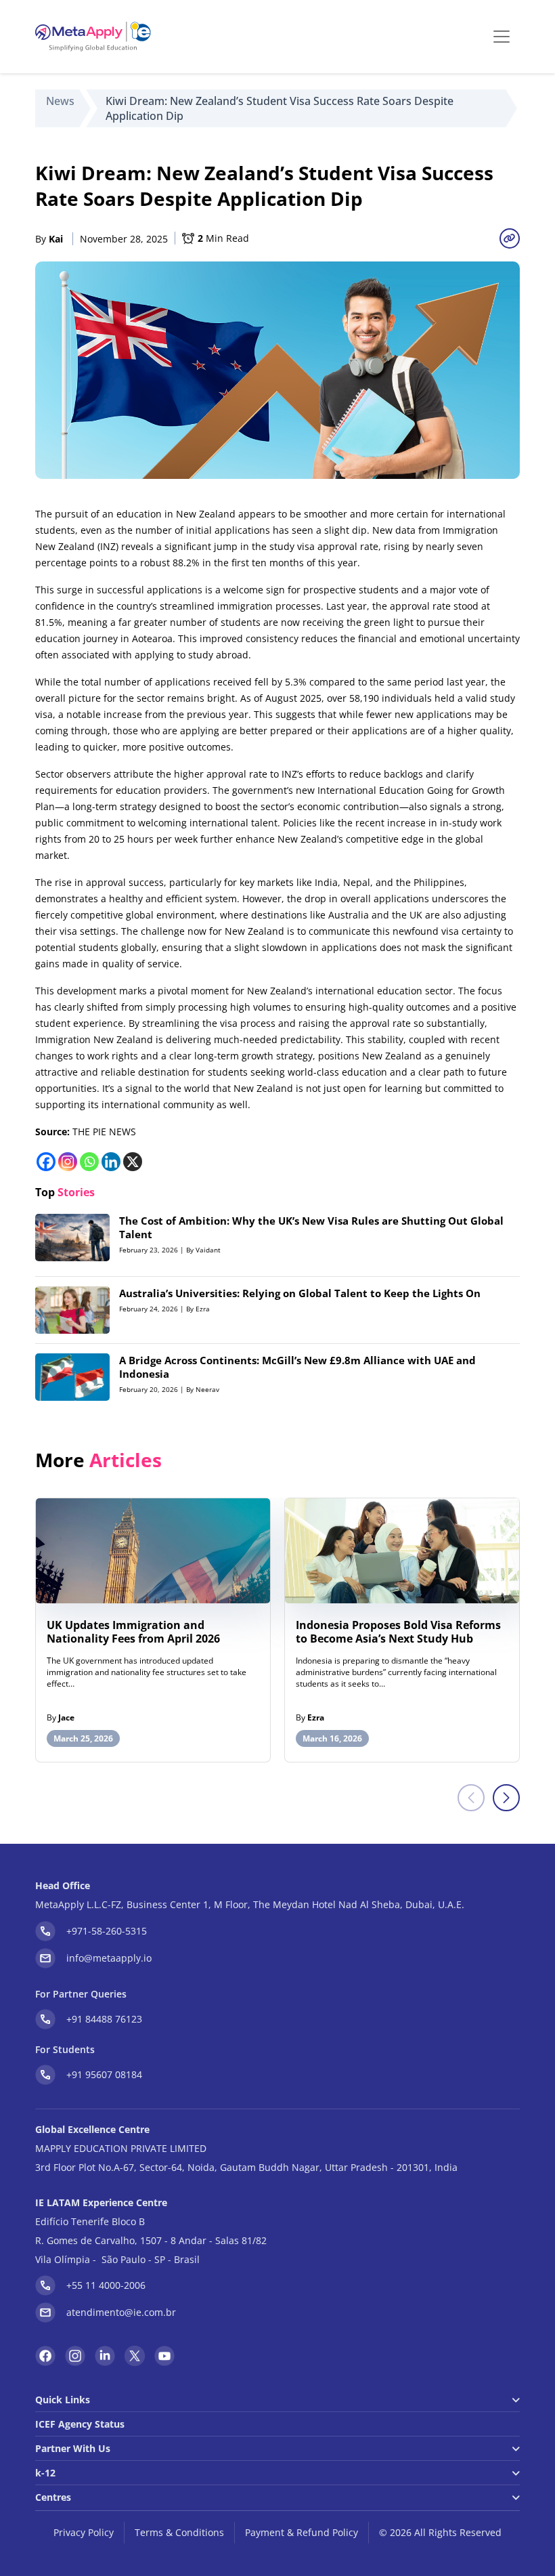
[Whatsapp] (89, 1162)
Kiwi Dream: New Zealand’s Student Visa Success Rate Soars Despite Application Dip (280, 108)
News (60, 101)
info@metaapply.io (109, 1958)
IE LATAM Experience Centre (101, 2202)
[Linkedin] (111, 1162)
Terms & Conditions (179, 2532)
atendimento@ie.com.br (121, 2312)
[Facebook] (46, 1162)
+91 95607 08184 (104, 2074)
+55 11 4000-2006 (106, 2285)
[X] (133, 1162)
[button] (506, 1798)
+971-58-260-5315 (107, 1931)
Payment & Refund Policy (302, 2532)
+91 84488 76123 (104, 2019)
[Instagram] (68, 1162)
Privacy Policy (84, 2532)
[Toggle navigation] (502, 37)
